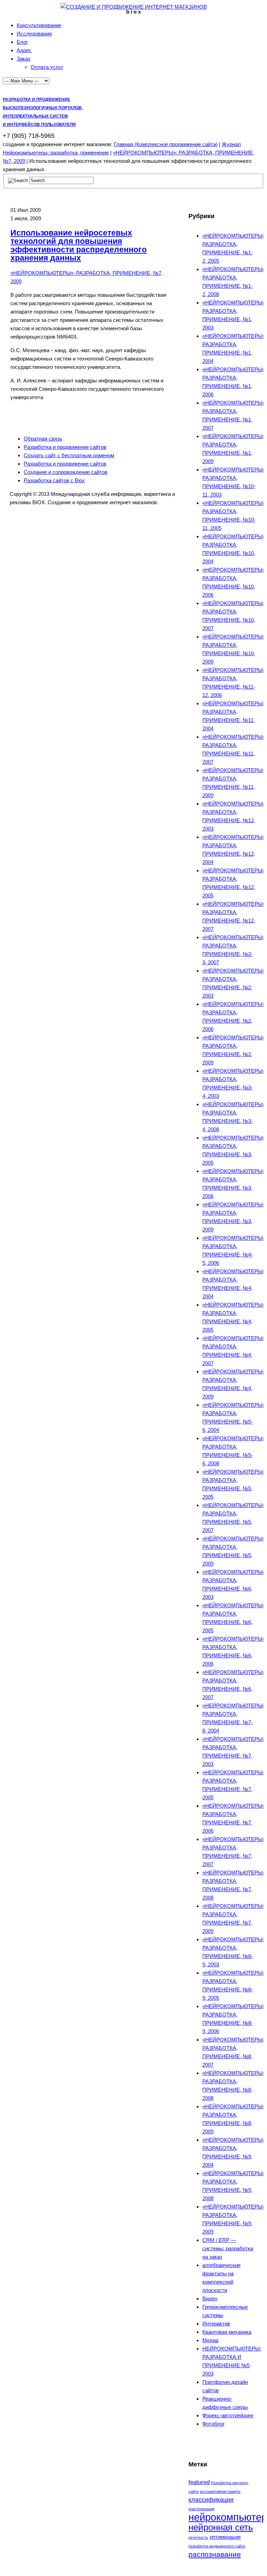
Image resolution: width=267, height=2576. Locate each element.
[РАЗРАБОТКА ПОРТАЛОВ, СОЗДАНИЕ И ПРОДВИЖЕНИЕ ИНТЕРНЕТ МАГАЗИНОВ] (134, 7)
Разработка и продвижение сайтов (65, 447)
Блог (22, 42)
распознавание (215, 2554)
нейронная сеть (221, 2527)
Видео (210, 2298)
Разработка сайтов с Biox (54, 480)
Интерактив (216, 2324)
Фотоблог (213, 2424)
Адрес (24, 50)
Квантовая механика (227, 2332)
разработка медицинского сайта (217, 2546)
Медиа (210, 2340)
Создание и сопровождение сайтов (66, 472)
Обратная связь (43, 439)
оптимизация (225, 2537)
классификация (211, 2500)
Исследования (34, 34)
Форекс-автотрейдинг (228, 2415)
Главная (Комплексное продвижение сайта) (166, 144)
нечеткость (198, 2537)
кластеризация (201, 2509)
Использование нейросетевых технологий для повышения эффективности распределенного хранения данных (79, 245)
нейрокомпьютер (228, 2517)
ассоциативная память (220, 2491)
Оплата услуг (47, 67)
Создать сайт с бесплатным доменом (69, 455)
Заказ (23, 59)
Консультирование (39, 25)
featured (199, 2482)
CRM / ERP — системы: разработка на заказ (228, 2248)
